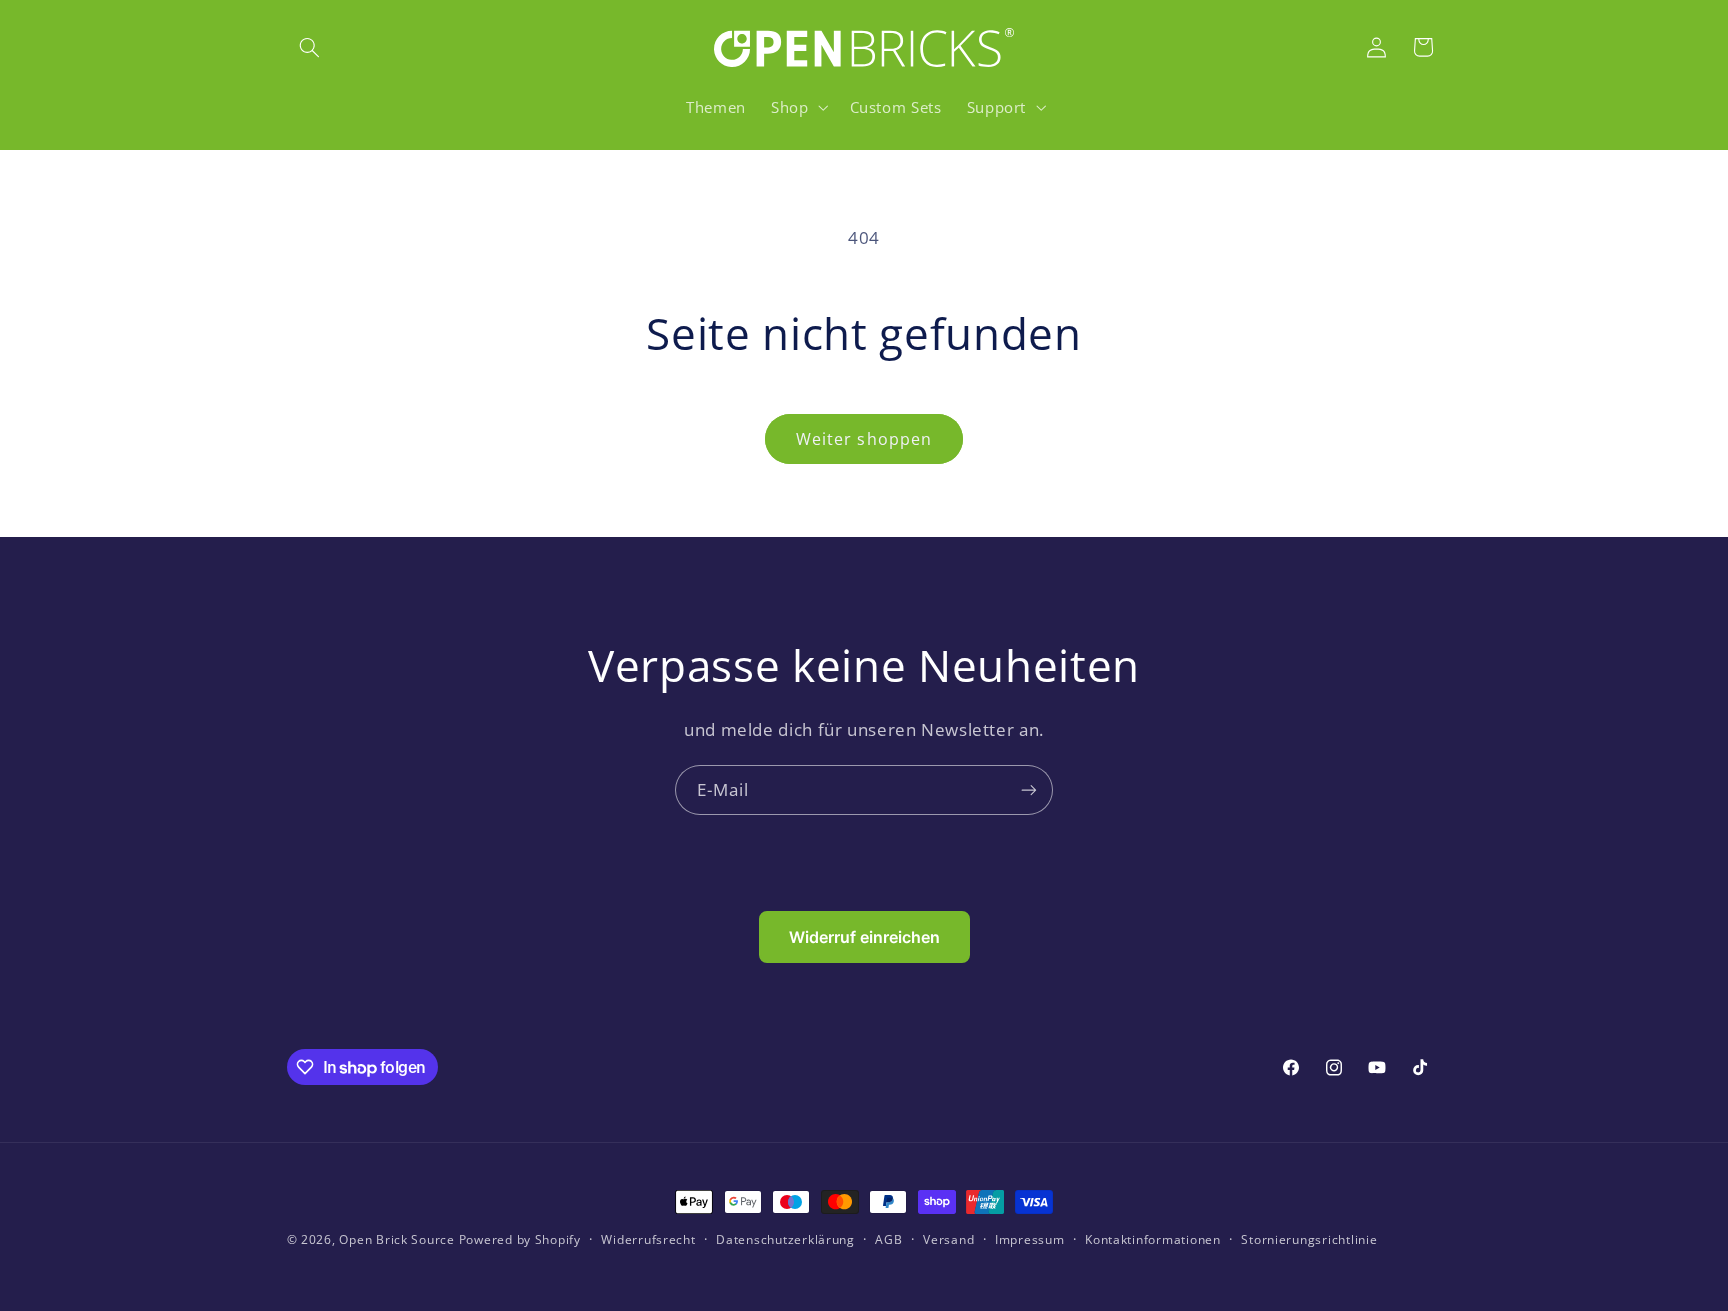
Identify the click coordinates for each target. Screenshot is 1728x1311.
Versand (948, 1240)
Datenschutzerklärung (785, 1240)
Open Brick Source (397, 1239)
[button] (310, 47)
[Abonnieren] (1029, 789)
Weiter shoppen (864, 439)
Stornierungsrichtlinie (1309, 1240)
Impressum (1030, 1240)
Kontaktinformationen (1153, 1240)
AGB (888, 1240)
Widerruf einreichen (864, 937)
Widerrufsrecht (648, 1240)
